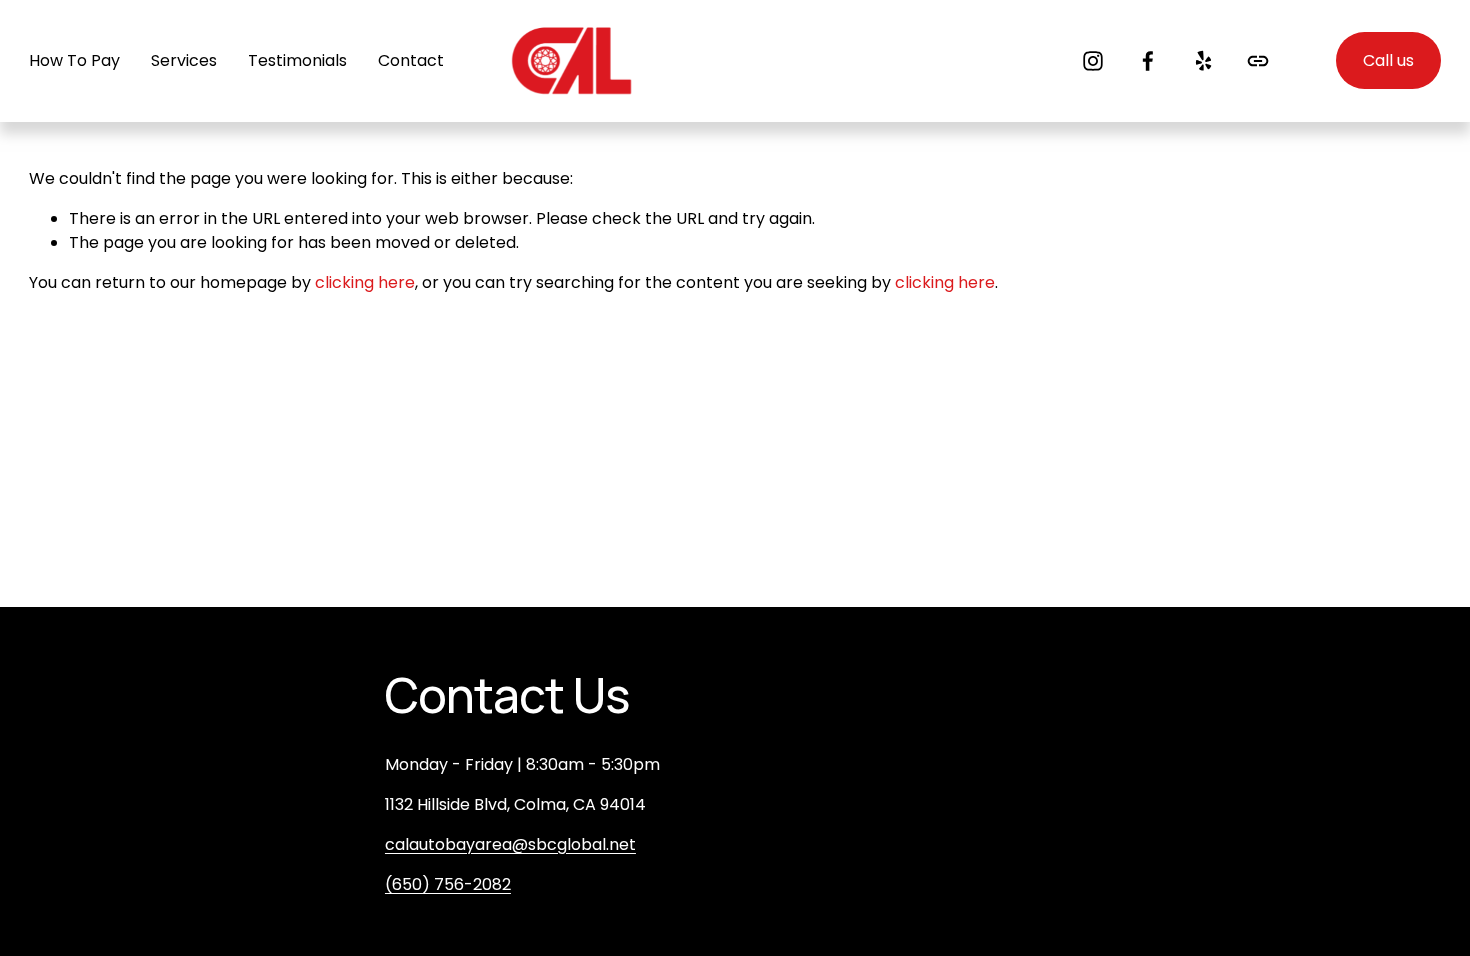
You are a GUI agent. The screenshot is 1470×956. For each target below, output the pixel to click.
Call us (1388, 60)
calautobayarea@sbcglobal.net (510, 844)
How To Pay (74, 60)
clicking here (365, 282)
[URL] (1258, 61)
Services (184, 60)
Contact (411, 60)
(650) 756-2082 (448, 884)
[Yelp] (1203, 61)
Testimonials (297, 60)
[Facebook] (1148, 61)
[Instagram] (1093, 61)
